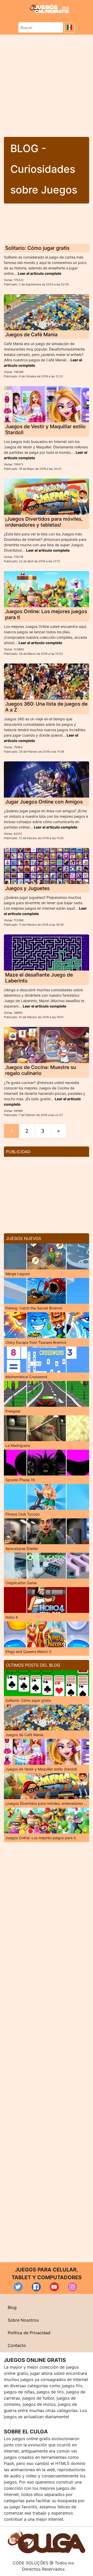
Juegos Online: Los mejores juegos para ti (46, 614)
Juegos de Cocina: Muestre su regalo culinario (41, 1070)
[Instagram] (72, 2287)
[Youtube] (54, 2287)
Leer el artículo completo (40, 273)
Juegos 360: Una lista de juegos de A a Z (46, 707)
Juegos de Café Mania (31, 334)
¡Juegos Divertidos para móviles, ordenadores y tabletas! (44, 522)
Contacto (17, 2345)
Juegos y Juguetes (27, 888)
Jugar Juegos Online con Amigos (44, 802)
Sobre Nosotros (23, 2320)
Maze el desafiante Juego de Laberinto (39, 978)
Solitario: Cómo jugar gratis (37, 248)
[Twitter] (18, 2287)
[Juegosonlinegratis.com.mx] (49, 8)
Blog (12, 2307)
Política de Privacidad (29, 2333)
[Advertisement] (47, 84)
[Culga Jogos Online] (47, 2541)
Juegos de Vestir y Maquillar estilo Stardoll (45, 429)
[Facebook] (36, 2287)
